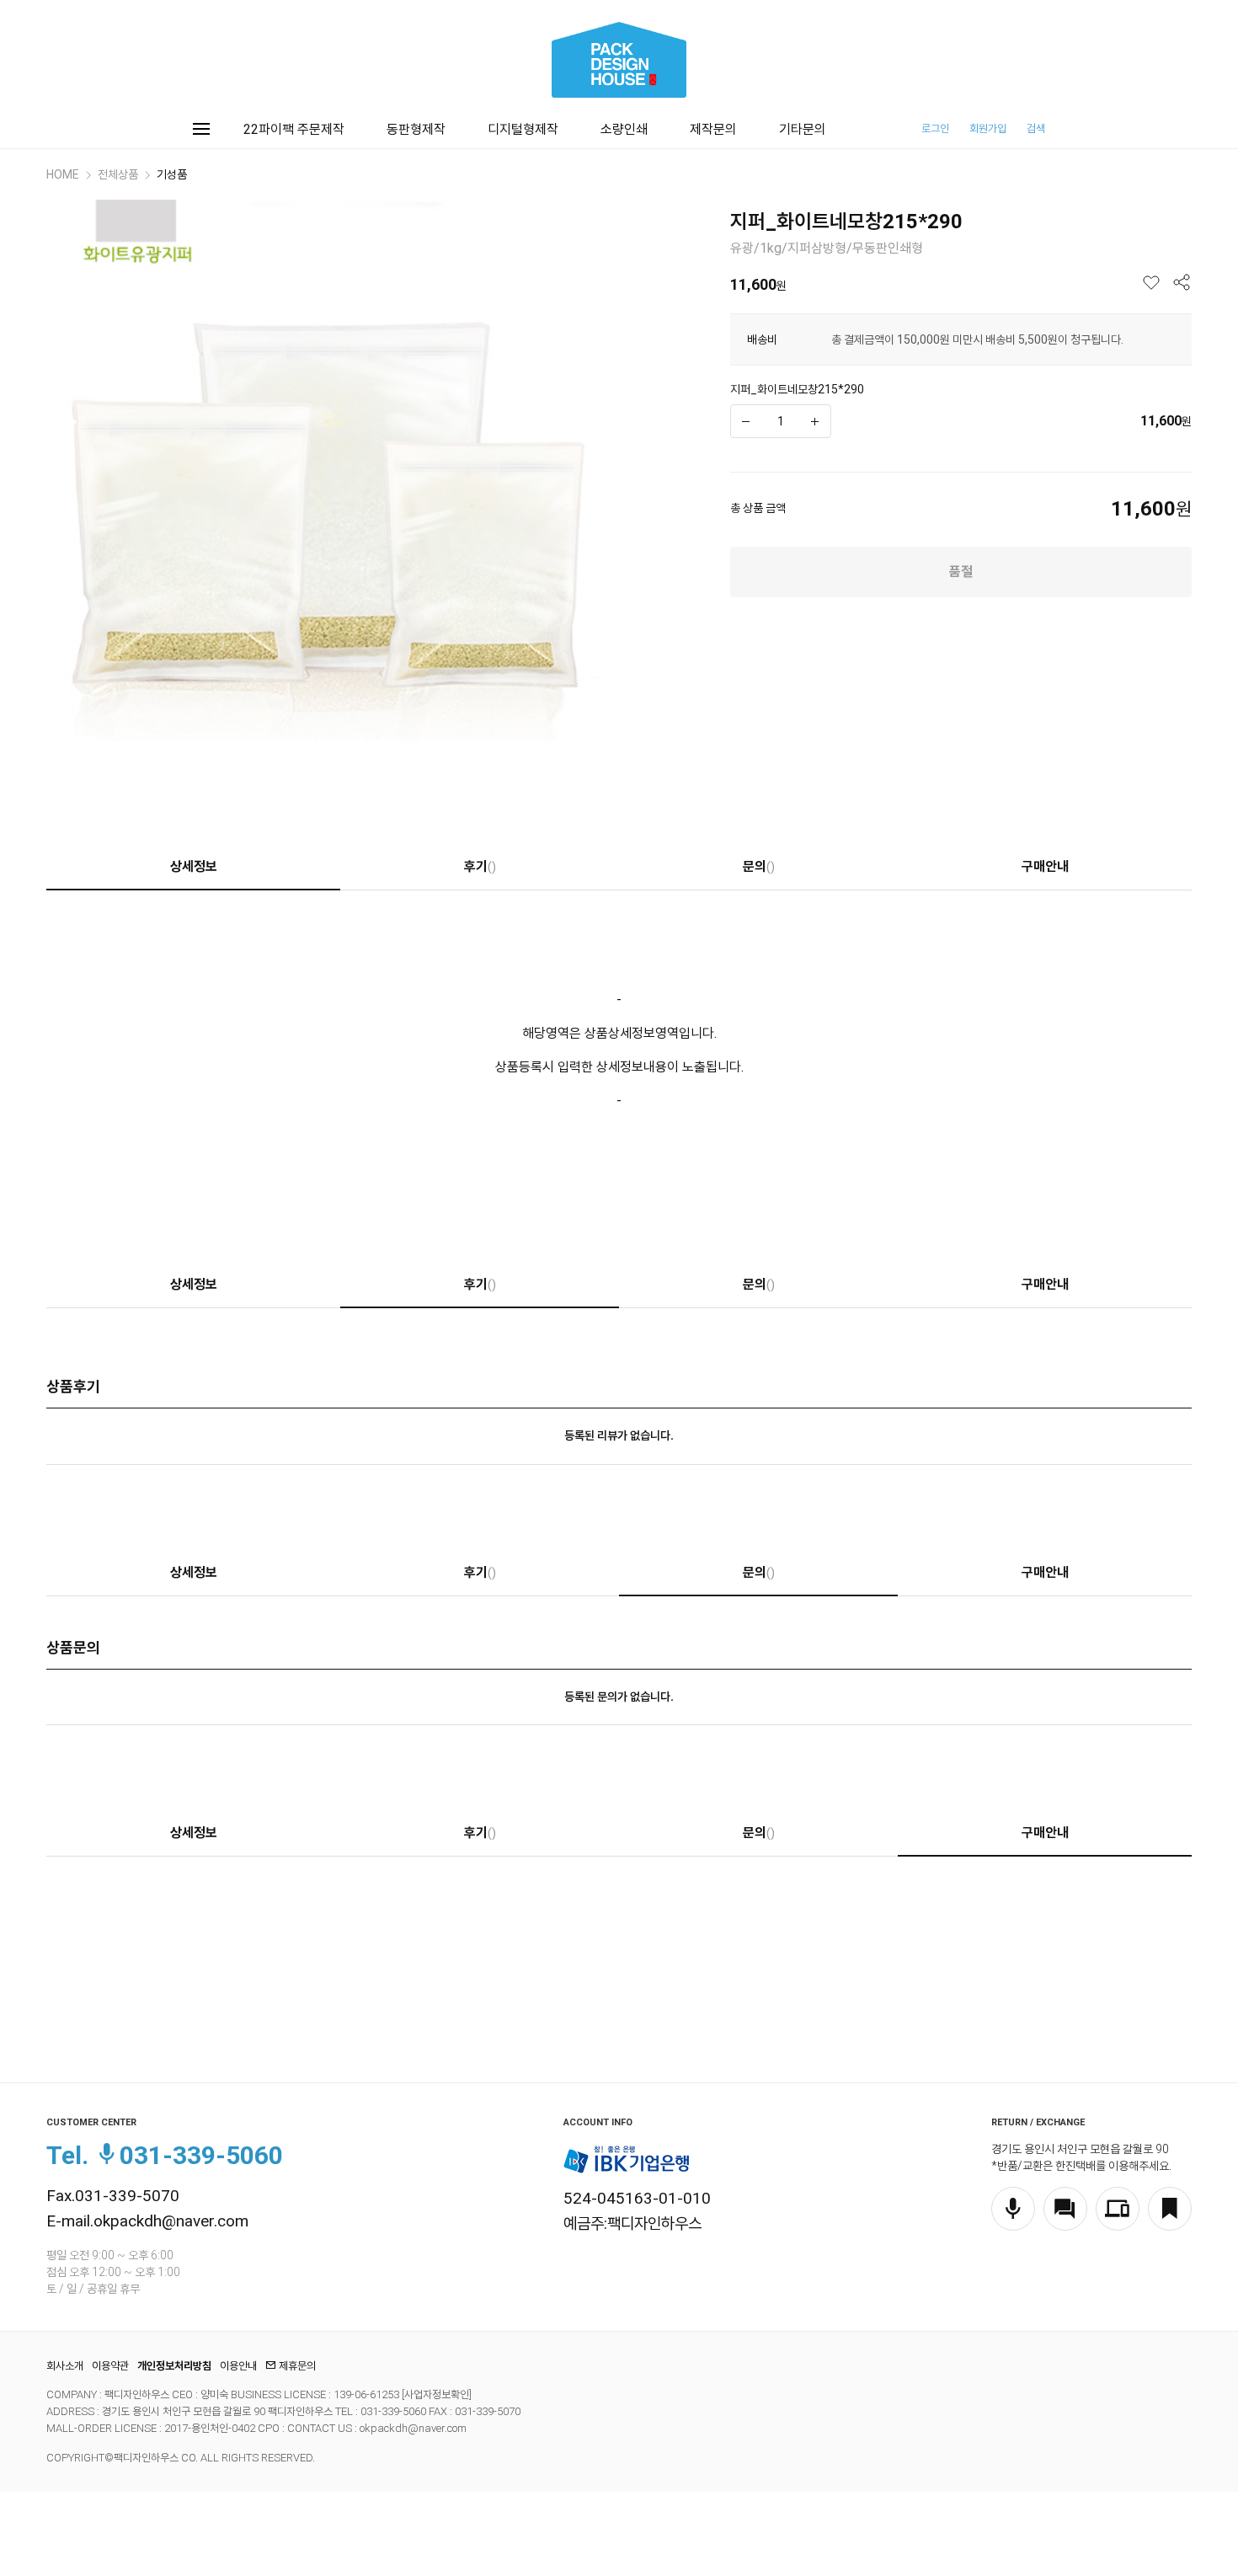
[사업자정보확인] (435, 2394)
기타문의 (803, 129)
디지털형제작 (523, 129)
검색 (1036, 128)
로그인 (935, 128)
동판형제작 (416, 129)
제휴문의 (297, 2366)
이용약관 (110, 2366)
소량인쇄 (624, 129)
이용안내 (238, 2366)
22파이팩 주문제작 (294, 129)
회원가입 (988, 128)
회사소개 (65, 2366)
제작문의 (713, 129)
